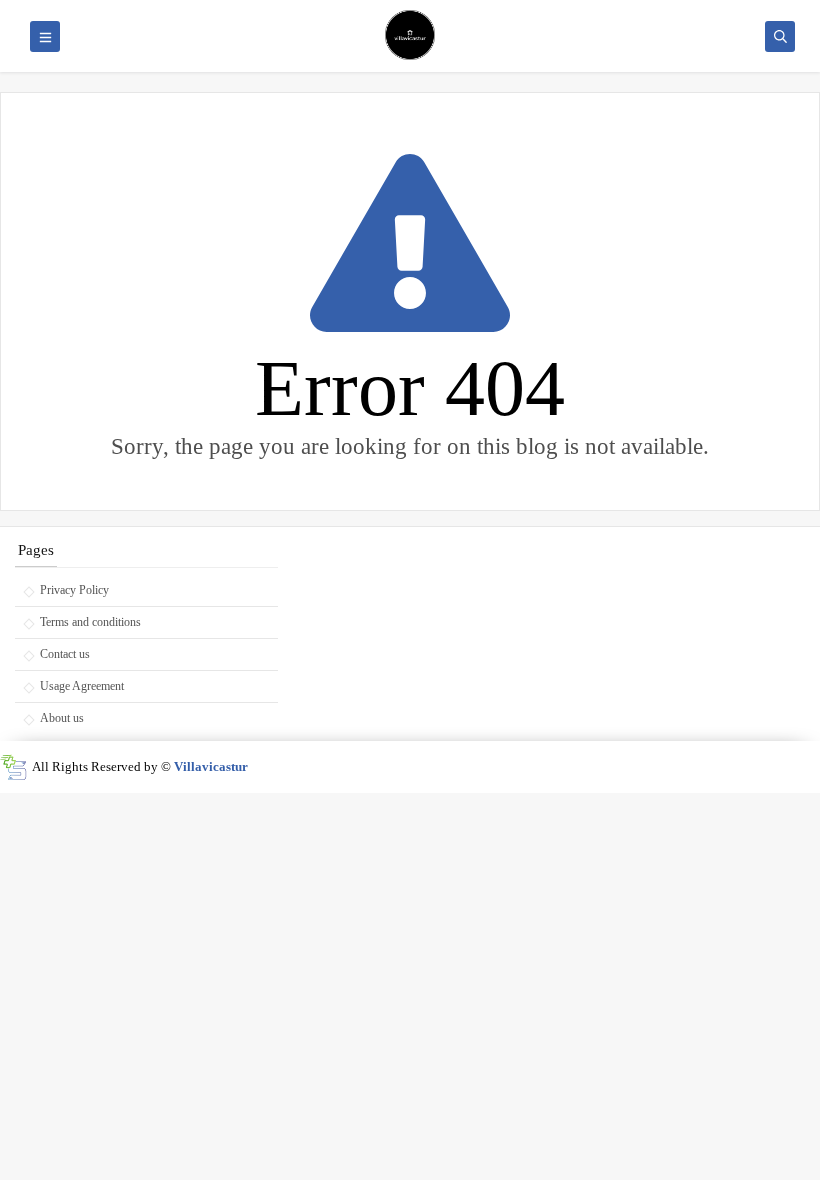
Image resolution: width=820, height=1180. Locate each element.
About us (62, 718)
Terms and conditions (90, 622)
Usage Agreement (82, 686)
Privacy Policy (74, 590)
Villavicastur (211, 766)
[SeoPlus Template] (13, 767)
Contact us (65, 654)
